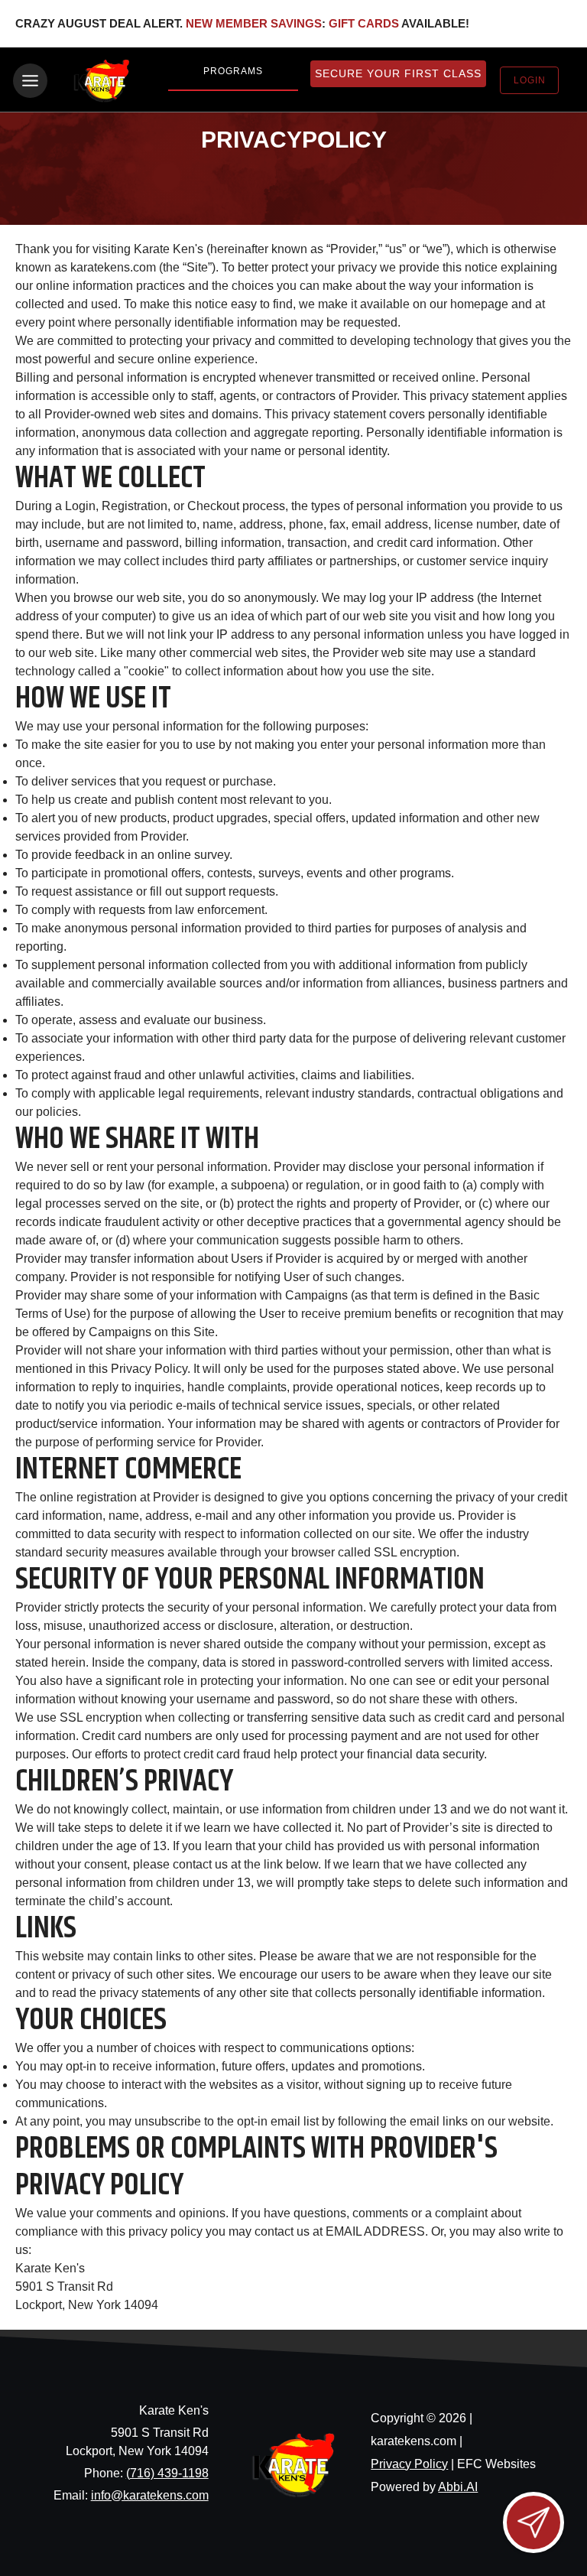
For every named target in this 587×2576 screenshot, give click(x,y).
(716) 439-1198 (167, 2473)
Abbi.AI (458, 2487)
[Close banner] (550, 24)
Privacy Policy (409, 2464)
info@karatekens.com (150, 2495)
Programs (234, 71)
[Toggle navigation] (30, 81)
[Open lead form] (533, 2522)
